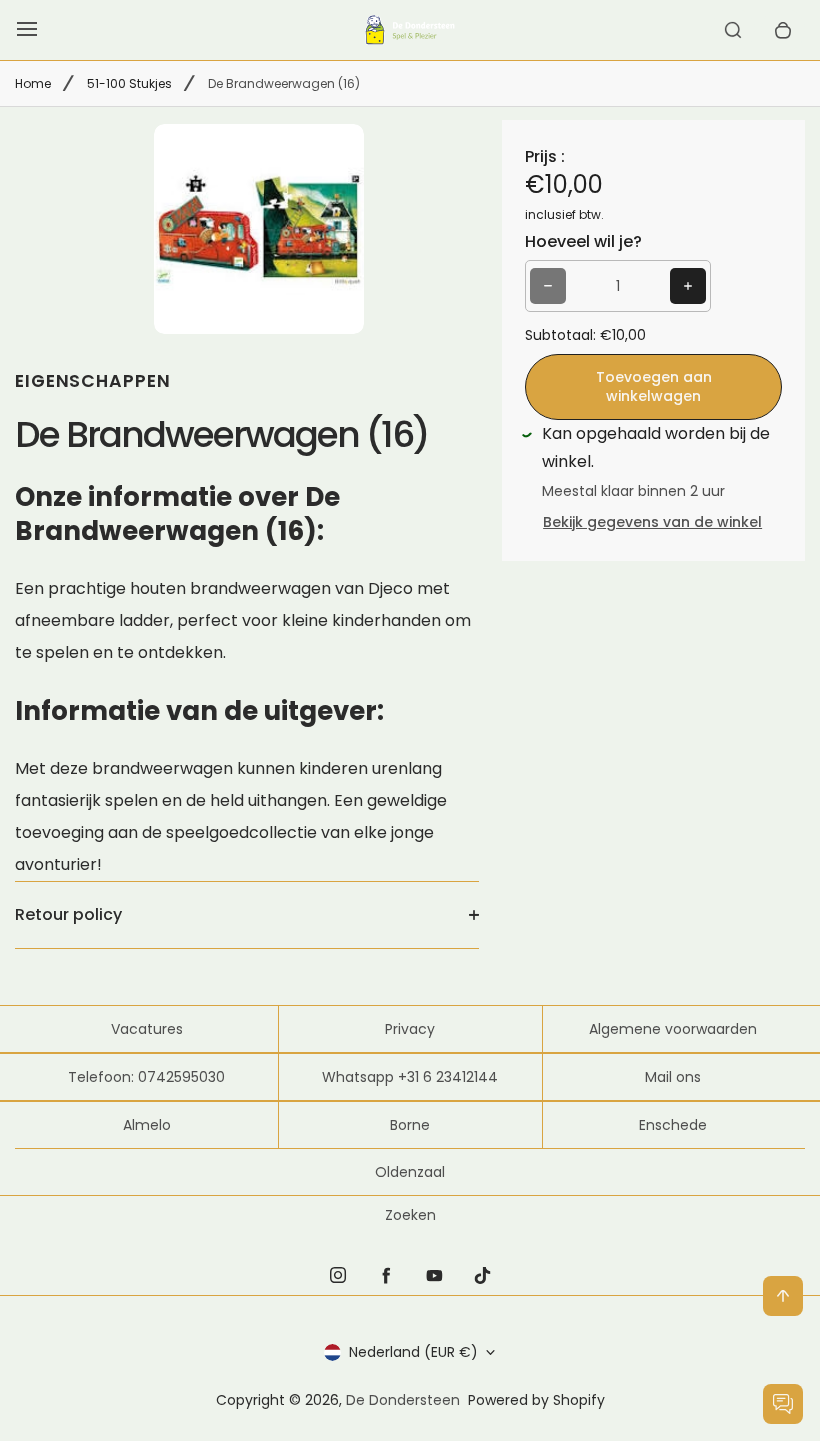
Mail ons (673, 1077)
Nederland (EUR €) (413, 1352)
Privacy (410, 1029)
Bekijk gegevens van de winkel (652, 522)
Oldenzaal (410, 1172)
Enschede (673, 1125)
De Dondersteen (403, 1400)
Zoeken (410, 1215)
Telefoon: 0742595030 (146, 1077)
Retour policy (68, 914)
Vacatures (147, 1029)
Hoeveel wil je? (583, 241)
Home (33, 83)
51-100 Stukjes (129, 83)
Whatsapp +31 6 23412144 (410, 1077)
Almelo (147, 1125)
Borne (410, 1125)
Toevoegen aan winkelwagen (654, 386)
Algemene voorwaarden (673, 1029)
